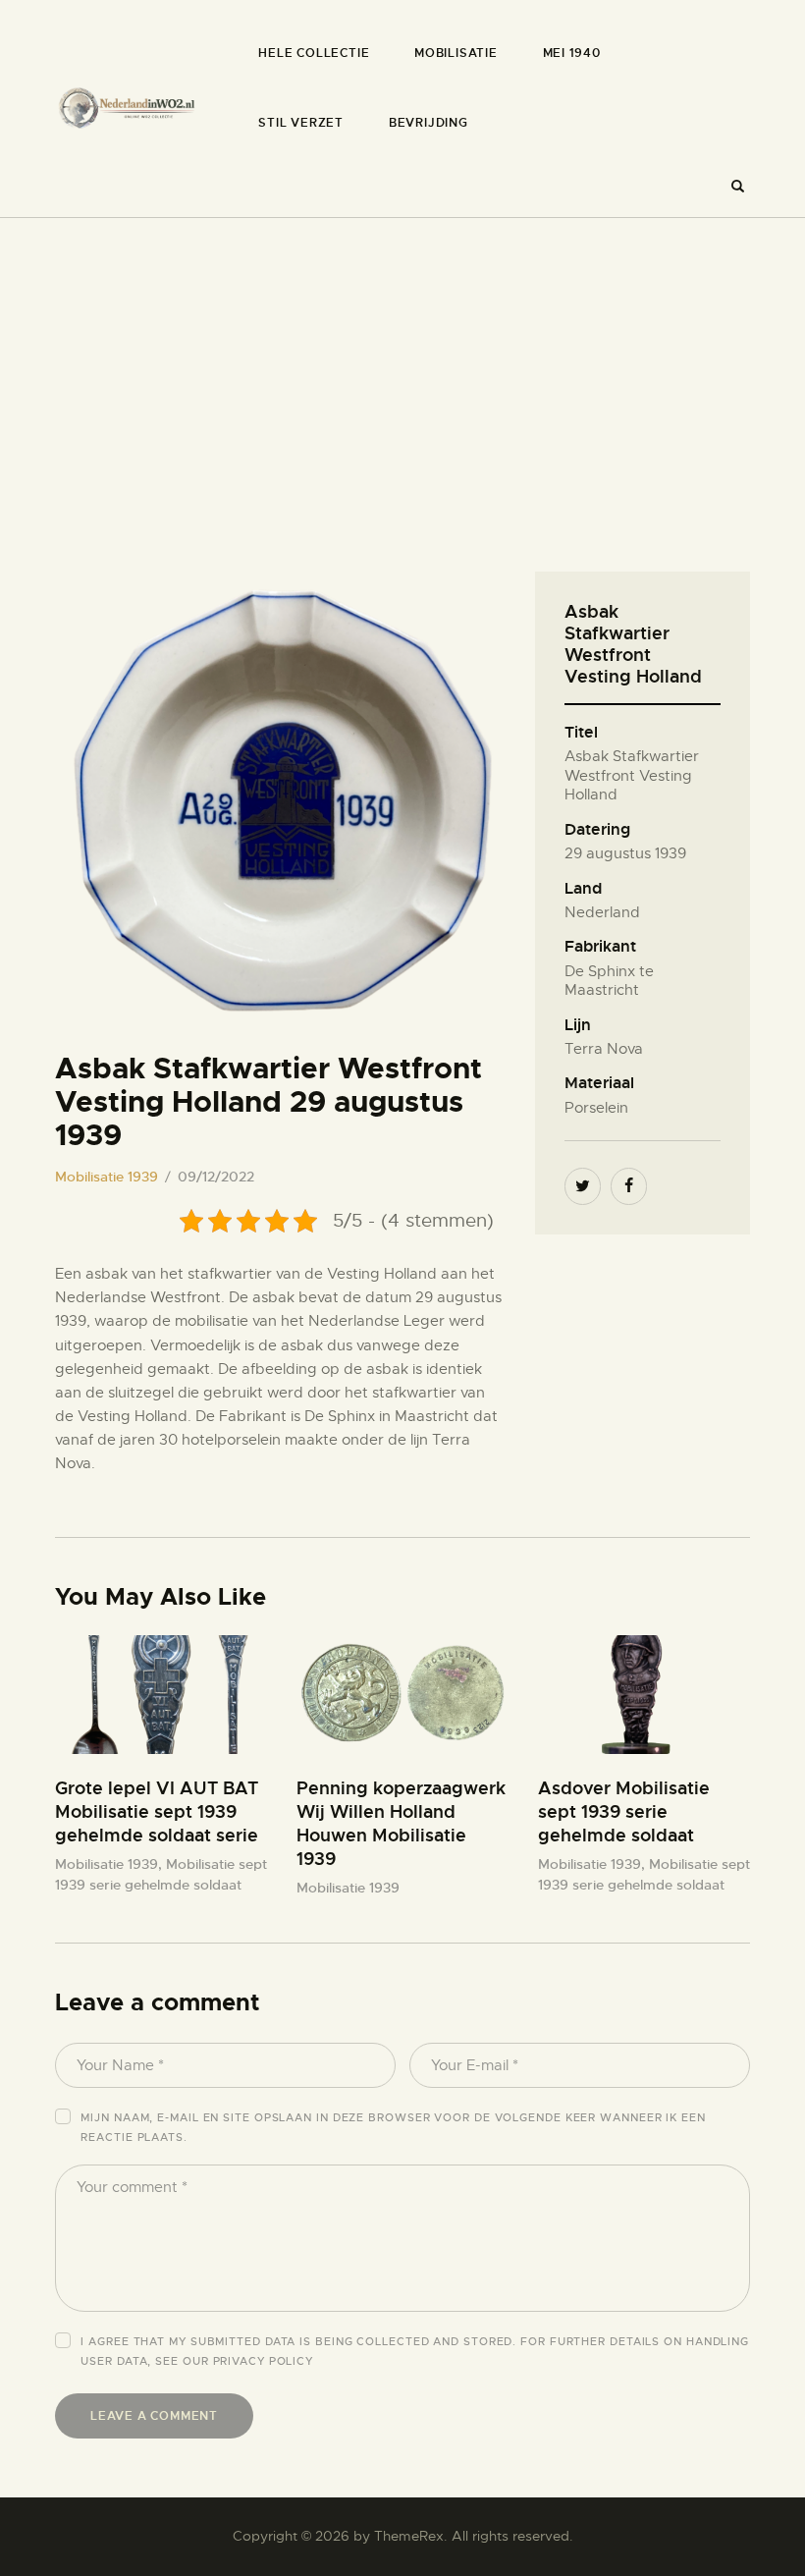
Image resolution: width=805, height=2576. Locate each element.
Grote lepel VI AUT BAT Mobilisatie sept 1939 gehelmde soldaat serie (157, 1811)
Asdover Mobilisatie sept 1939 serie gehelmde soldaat (624, 1811)
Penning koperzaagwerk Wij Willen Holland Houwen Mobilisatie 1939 (401, 1823)
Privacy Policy (264, 2361)
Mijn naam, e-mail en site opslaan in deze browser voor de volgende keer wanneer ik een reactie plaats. (393, 2127)
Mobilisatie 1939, (110, 1864)
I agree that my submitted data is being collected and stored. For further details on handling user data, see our (415, 2351)
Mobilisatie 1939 (107, 1177)
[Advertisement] (402, 365)
